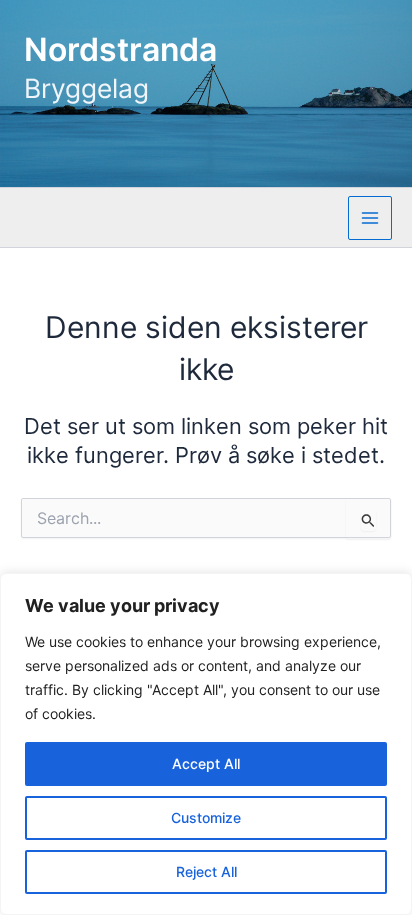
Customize (206, 817)
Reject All (206, 871)
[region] (206, 744)
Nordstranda (120, 49)
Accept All (206, 763)
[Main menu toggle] (370, 218)
